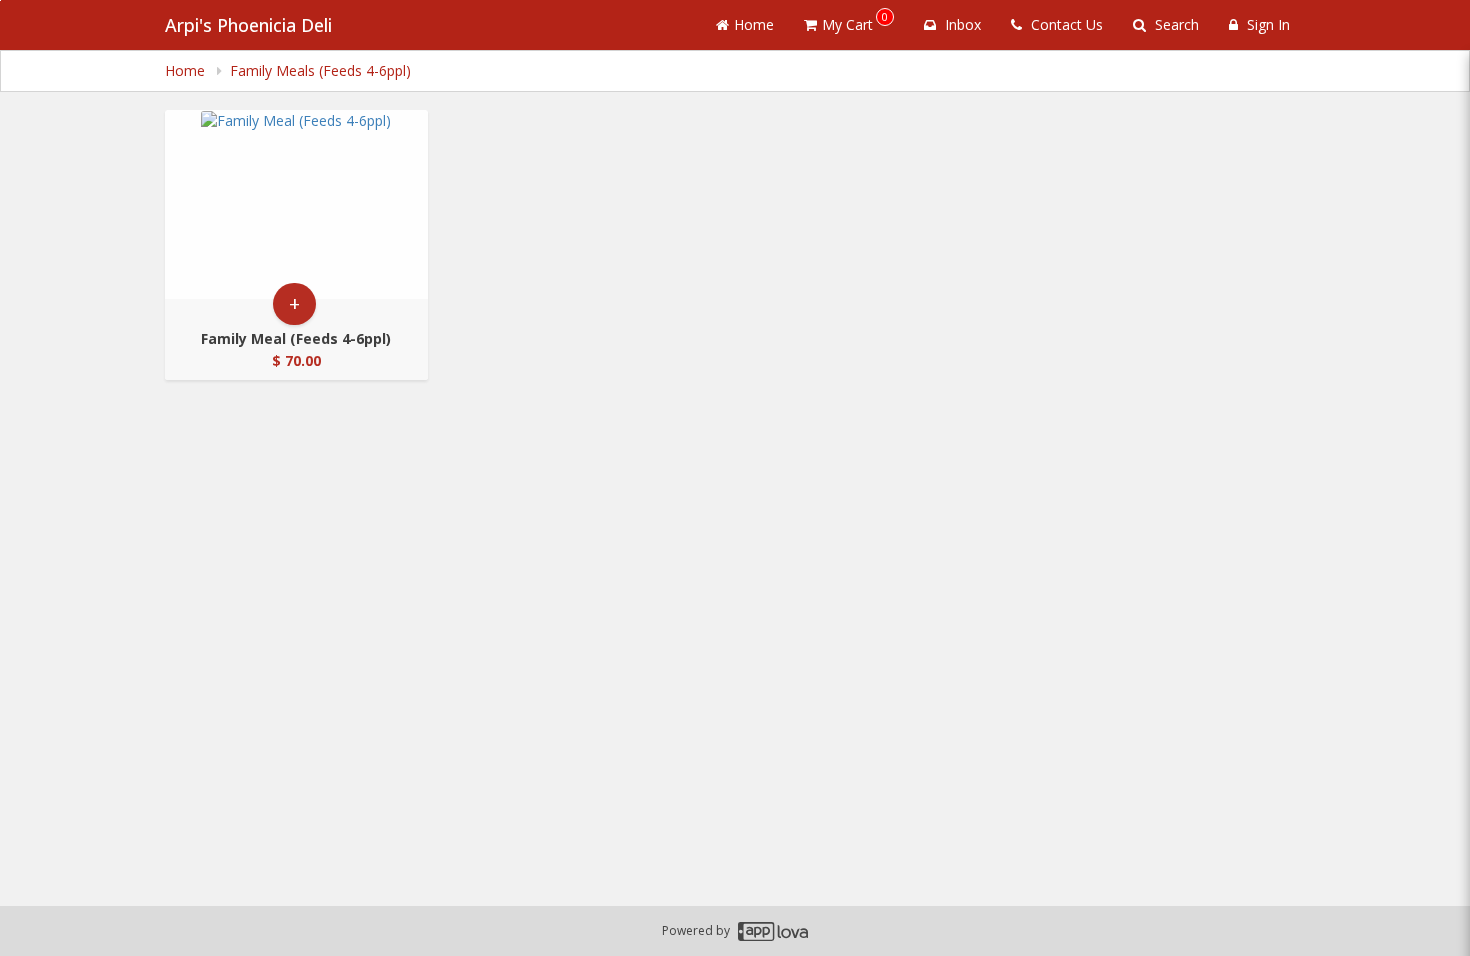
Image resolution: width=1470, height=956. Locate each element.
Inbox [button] (961, 24)
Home (754, 24)
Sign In (1266, 24)
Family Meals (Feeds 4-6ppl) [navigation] (320, 70)
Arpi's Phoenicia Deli (248, 25)
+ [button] (294, 303)
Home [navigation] (187, 70)
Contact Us (1065, 24)
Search (1175, 24)
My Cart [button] (855, 21)
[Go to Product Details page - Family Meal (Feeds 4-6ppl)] (296, 204)
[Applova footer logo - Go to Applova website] (773, 931)
